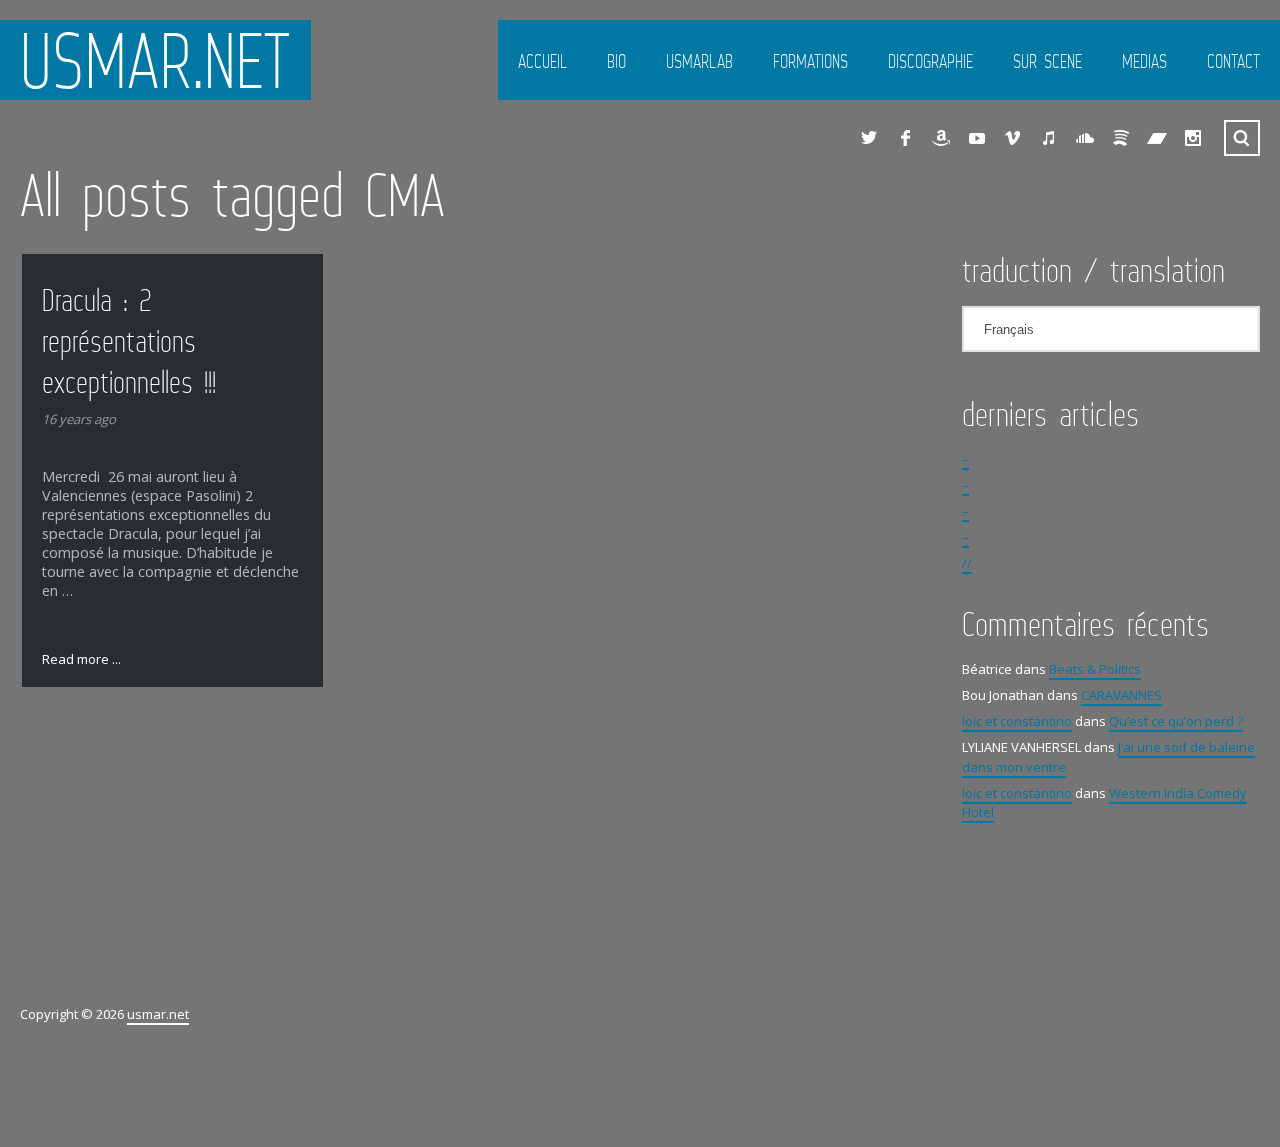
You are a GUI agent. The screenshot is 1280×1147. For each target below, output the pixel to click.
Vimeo (1013, 138)
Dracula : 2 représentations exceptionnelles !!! (129, 341)
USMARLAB (699, 61)
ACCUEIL (542, 61)
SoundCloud (1085, 138)
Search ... (1242, 138)
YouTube (977, 138)
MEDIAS (1144, 61)
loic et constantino (1017, 721)
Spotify (1121, 138)
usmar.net (155, 60)
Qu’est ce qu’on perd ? (1176, 721)
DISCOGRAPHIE (930, 61)
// (967, 563)
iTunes (1049, 138)
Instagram (1193, 138)
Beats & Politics (1095, 669)
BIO (616, 61)
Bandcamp (1157, 138)
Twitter (869, 138)
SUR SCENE (1047, 61)
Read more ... (81, 659)
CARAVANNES (1121, 695)
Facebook (905, 138)
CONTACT (1233, 61)
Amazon (941, 138)
